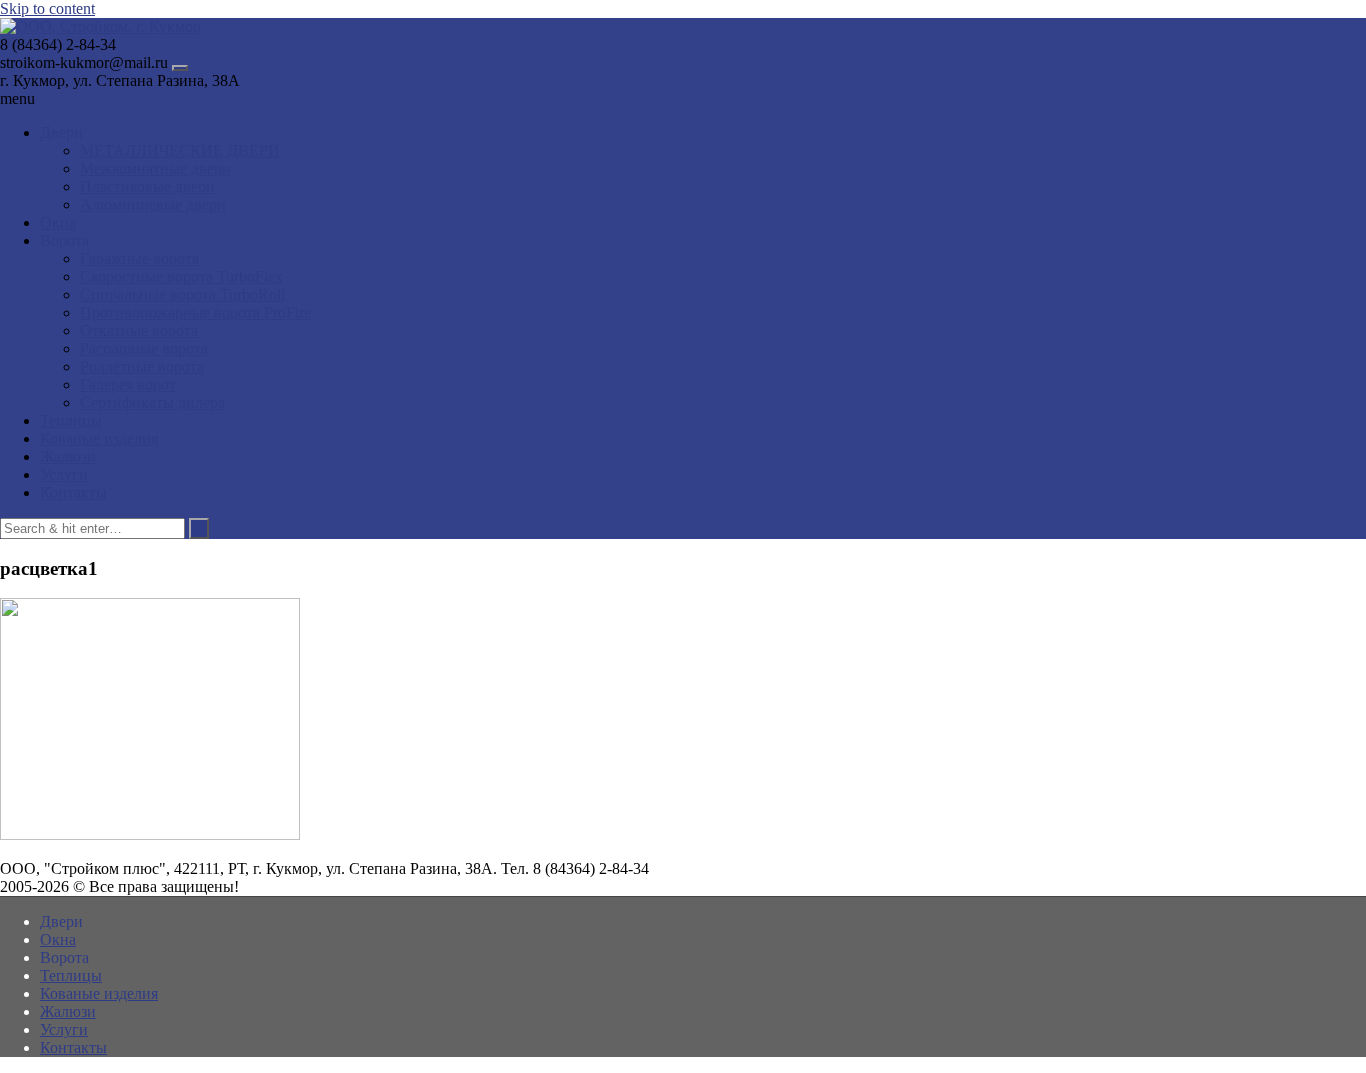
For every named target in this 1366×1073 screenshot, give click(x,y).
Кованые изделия (99, 438)
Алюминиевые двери (153, 204)
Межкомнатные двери (155, 168)
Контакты (73, 492)
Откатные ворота (139, 330)
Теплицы (71, 420)
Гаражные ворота (139, 258)
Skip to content (47, 8)
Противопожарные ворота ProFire (195, 312)
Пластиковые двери (147, 186)
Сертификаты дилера (152, 402)
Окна (58, 222)
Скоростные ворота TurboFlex (181, 276)
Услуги (64, 474)
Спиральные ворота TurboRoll (182, 294)
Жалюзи (68, 456)
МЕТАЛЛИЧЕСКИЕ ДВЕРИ (180, 150)
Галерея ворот (128, 384)
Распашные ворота (144, 348)
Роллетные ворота (142, 366)
